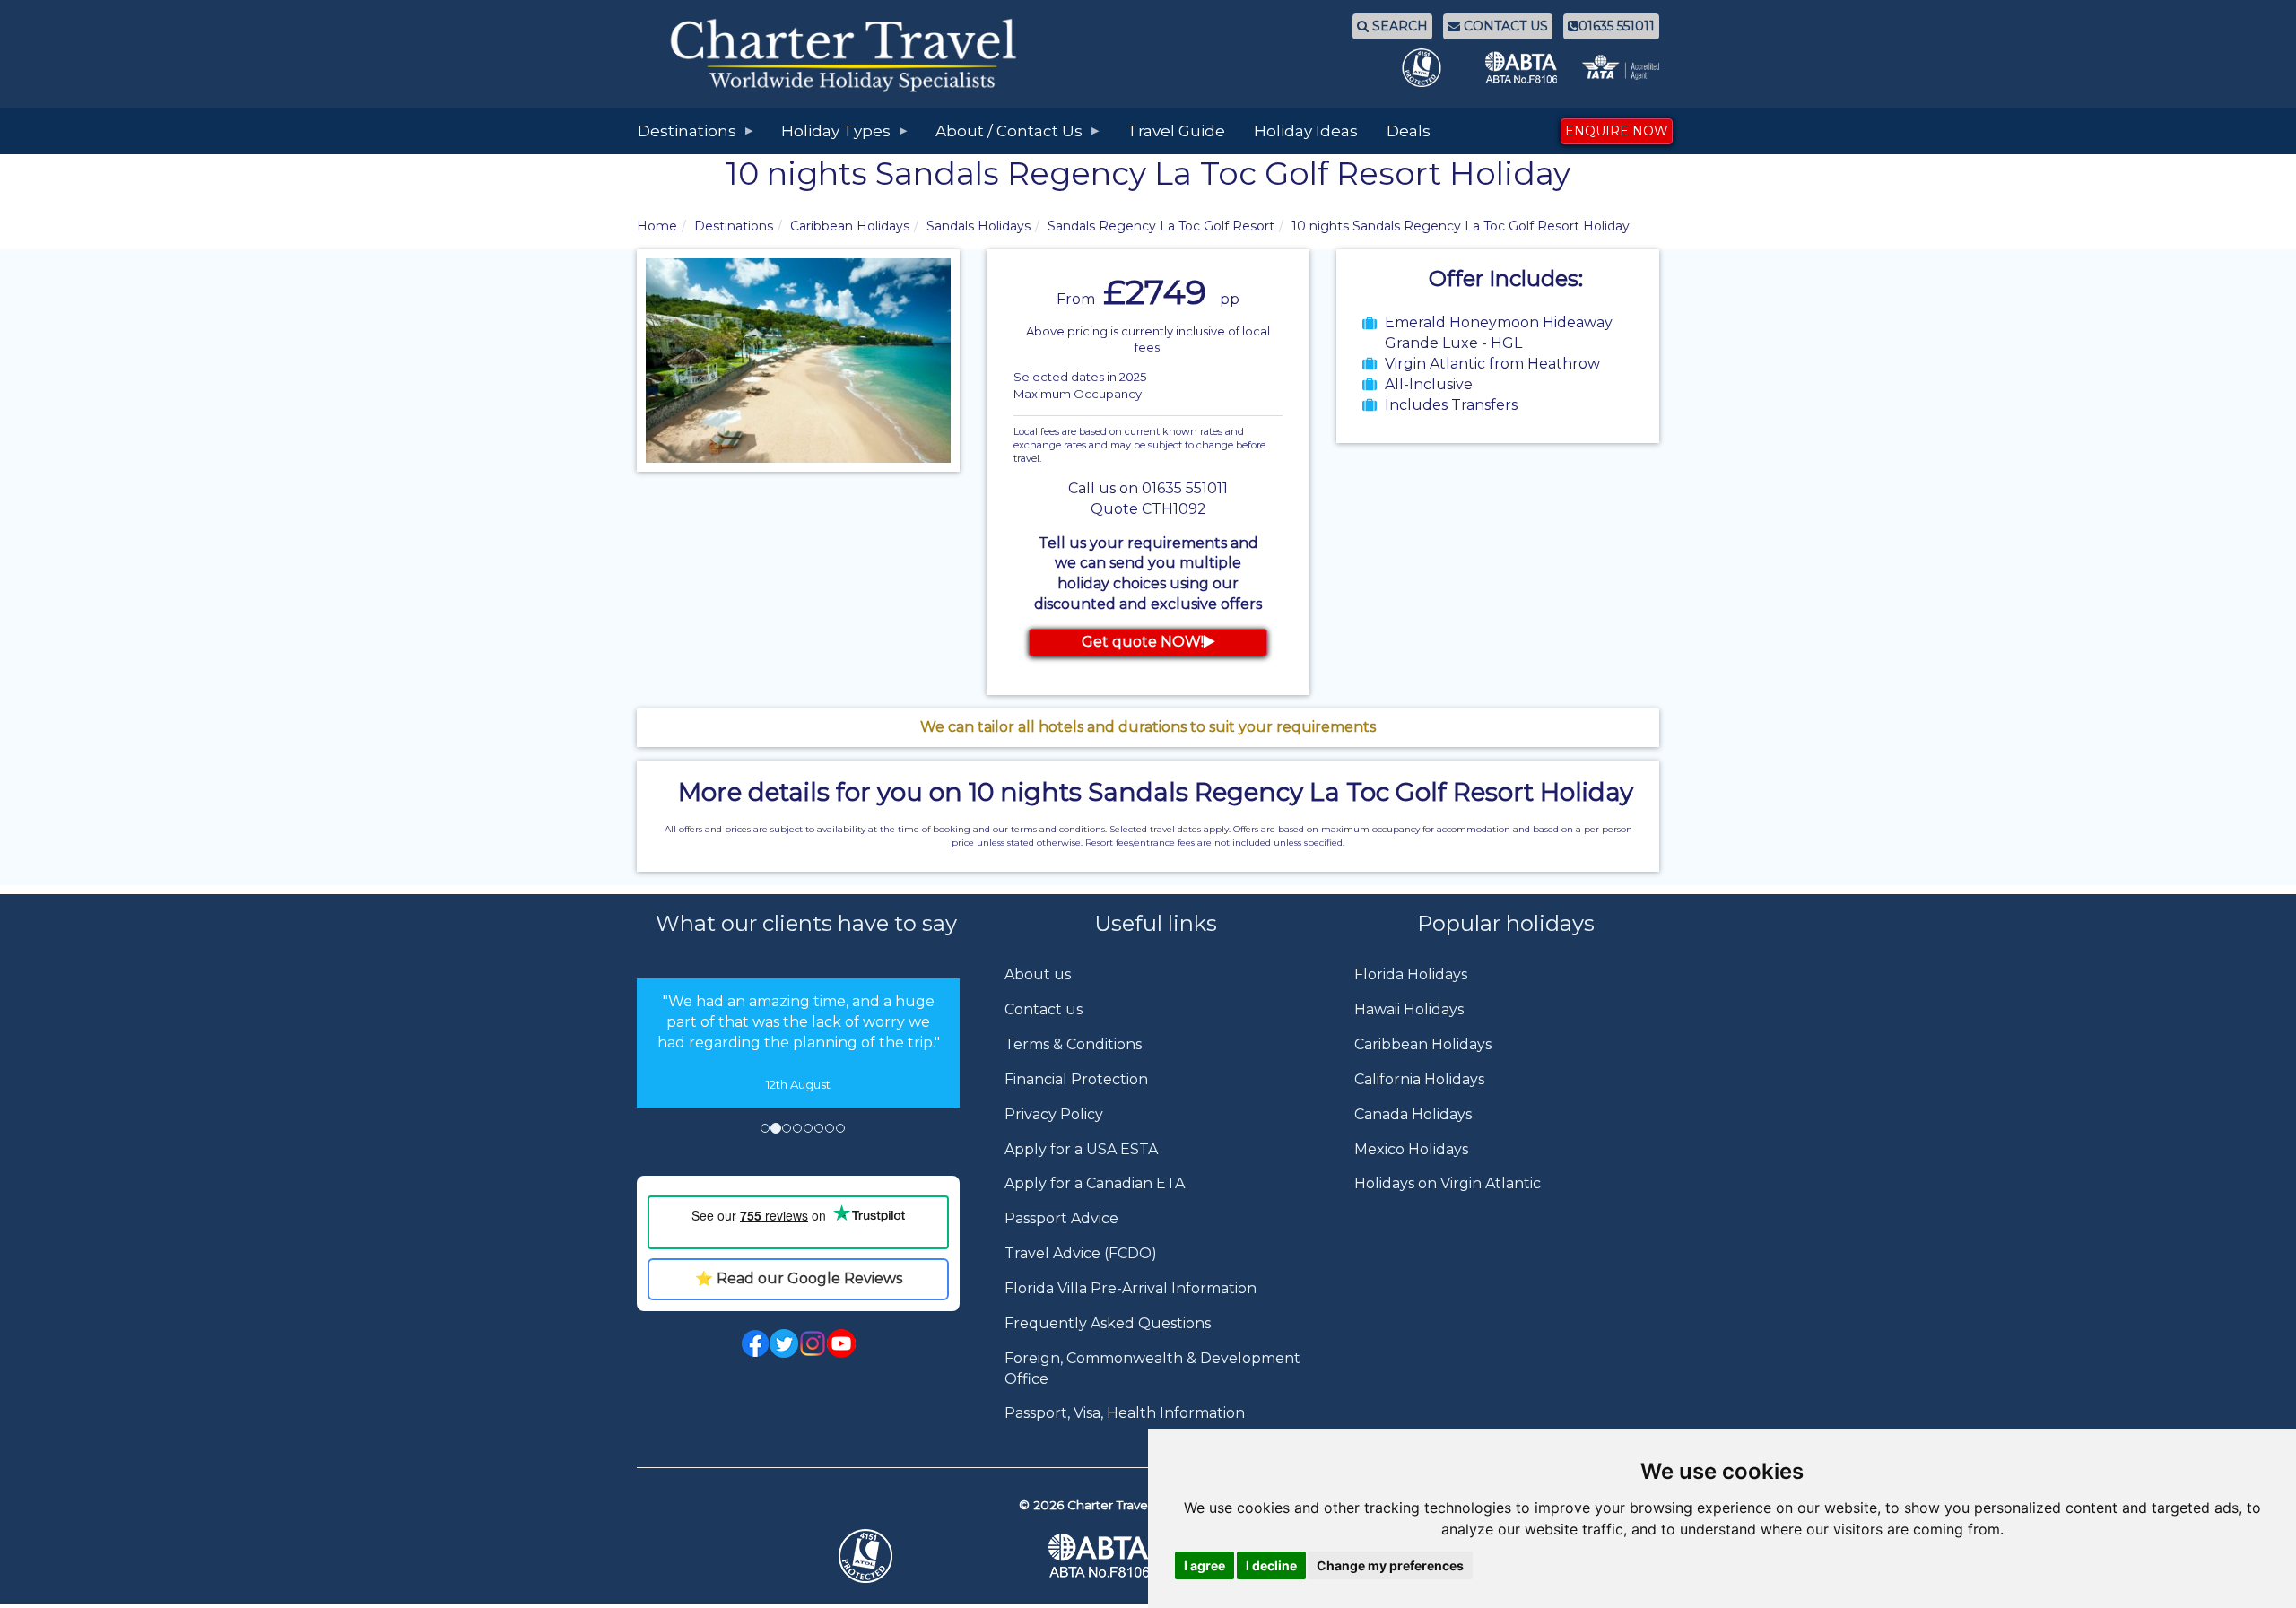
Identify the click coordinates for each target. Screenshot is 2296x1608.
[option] (798, 1043)
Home (657, 226)
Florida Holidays (1411, 974)
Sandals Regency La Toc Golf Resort (1161, 226)
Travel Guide (1176, 131)
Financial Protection (1076, 1079)
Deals (1409, 131)
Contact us (1044, 1009)
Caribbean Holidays (850, 226)
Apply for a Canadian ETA (1095, 1183)
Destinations (734, 226)
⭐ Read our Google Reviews (799, 1278)
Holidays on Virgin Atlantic (1448, 1183)
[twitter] (784, 1342)
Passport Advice (1061, 1218)
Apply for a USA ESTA (1081, 1149)
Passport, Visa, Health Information (1125, 1413)
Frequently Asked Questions (1108, 1323)
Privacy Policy (1054, 1114)
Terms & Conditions (1073, 1044)
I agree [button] (1205, 1565)
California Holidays (1419, 1079)
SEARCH (1398, 26)
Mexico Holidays (1411, 1149)
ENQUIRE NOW (1617, 131)
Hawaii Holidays (1409, 1009)
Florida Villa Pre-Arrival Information (1131, 1288)
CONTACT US (1504, 26)
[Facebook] (755, 1342)
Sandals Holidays (978, 226)
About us (1038, 974)
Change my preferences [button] (1390, 1565)
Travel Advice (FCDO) (1081, 1253)
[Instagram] (813, 1342)
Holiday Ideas (1306, 131)
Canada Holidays (1413, 1114)
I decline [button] (1271, 1565)
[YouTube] (841, 1342)
